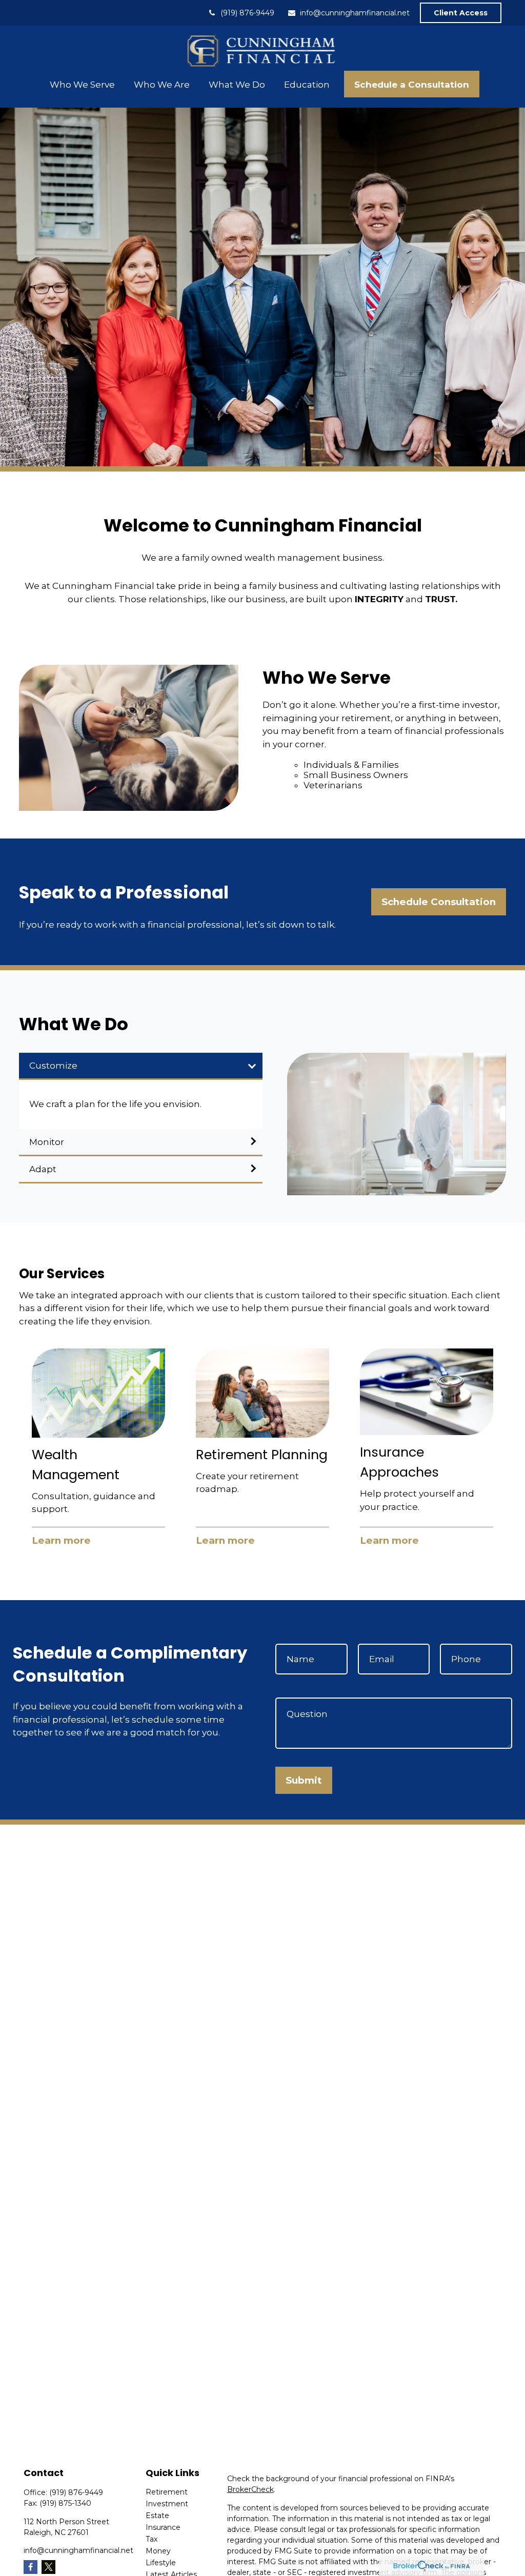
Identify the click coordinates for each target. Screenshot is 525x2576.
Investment (167, 2504)
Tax (152, 2539)
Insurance (163, 2527)
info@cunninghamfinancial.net (355, 13)
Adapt (43, 1169)
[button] (82, 84)
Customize (53, 1066)
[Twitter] (48, 2567)
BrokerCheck (250, 2489)
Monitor (47, 1142)
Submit (304, 1780)
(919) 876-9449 (247, 13)
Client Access (461, 13)
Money (158, 2551)
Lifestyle (161, 2563)
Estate (157, 2516)
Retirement (167, 2492)
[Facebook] (31, 2567)
